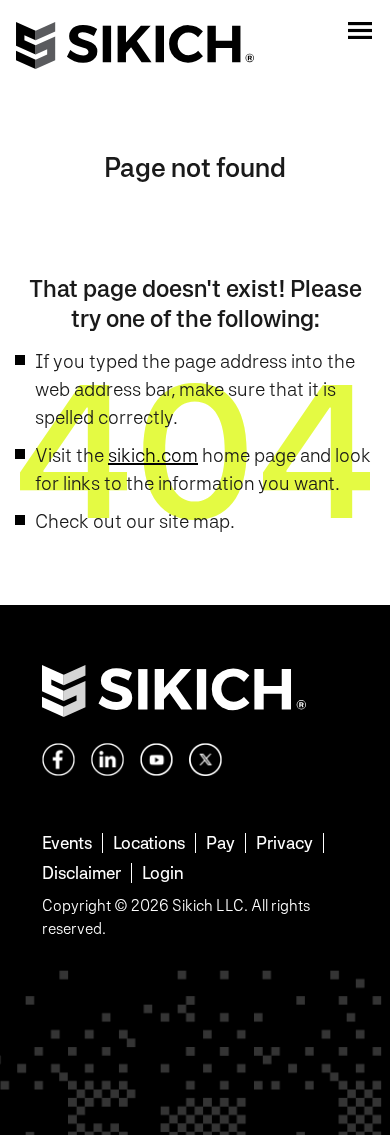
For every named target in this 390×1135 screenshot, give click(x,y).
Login (162, 872)
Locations (149, 842)
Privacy (284, 842)
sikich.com (153, 455)
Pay (220, 842)
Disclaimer (81, 872)
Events (67, 842)
